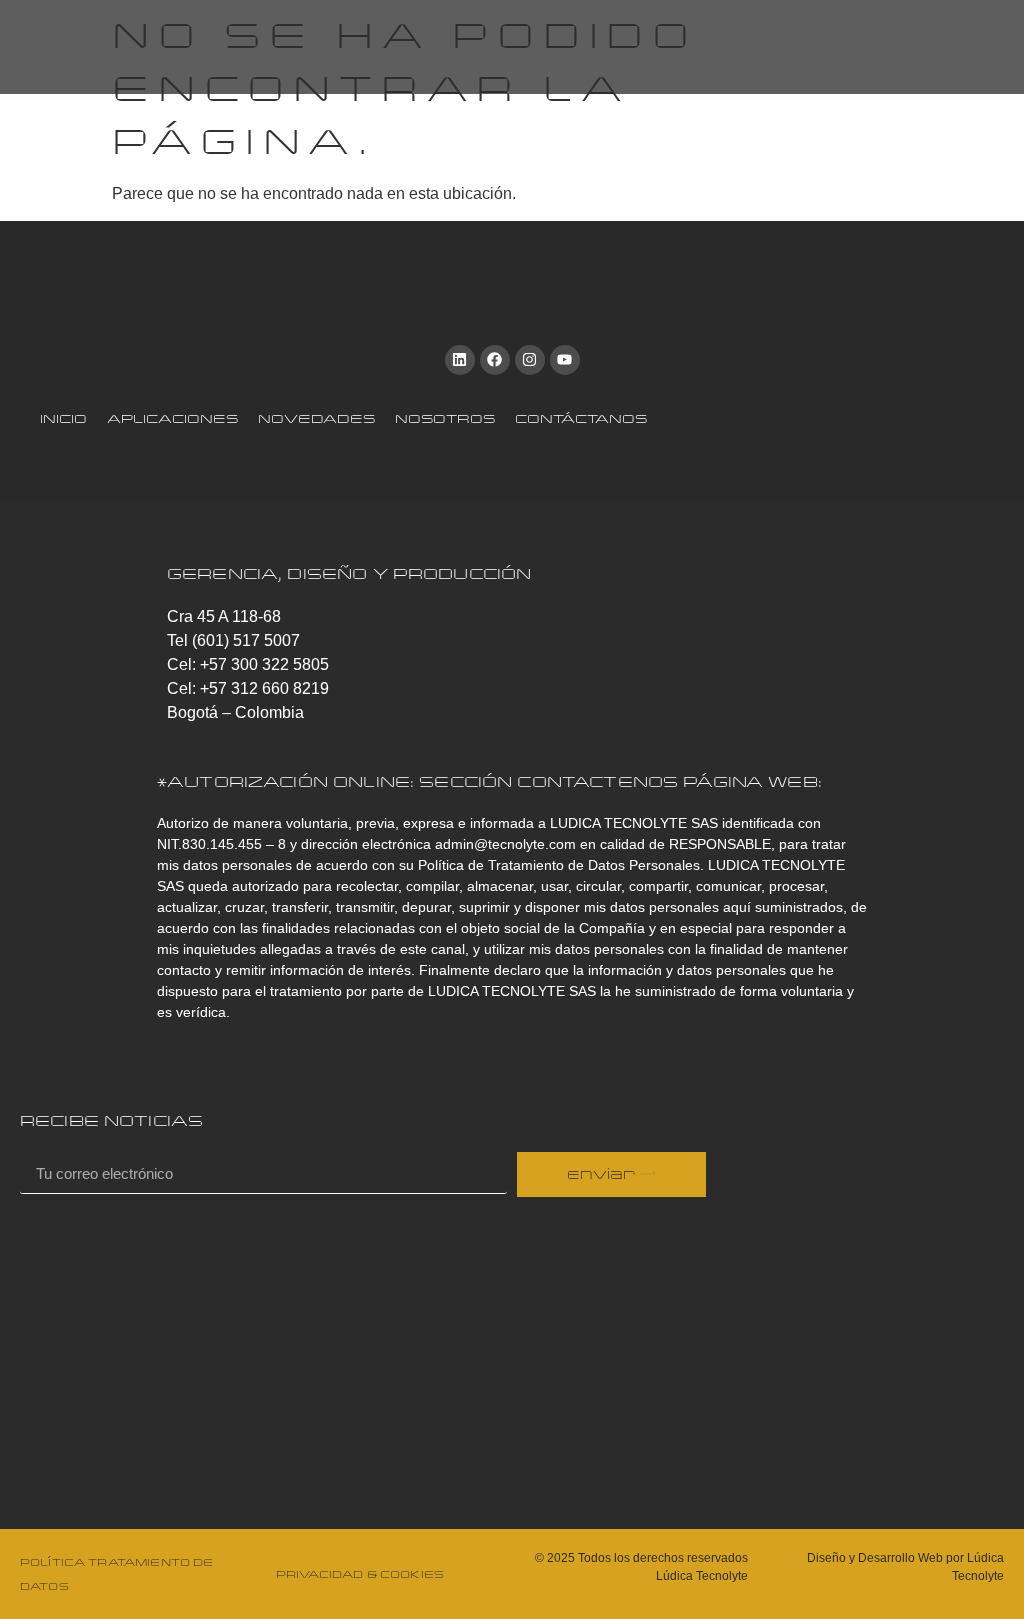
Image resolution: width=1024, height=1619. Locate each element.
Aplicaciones (172, 418)
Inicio (63, 418)
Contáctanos (581, 418)
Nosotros (445, 418)
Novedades (316, 418)
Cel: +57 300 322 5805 (248, 664)
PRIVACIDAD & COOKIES (360, 1574)
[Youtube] (565, 360)
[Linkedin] (460, 360)
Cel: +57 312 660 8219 (248, 688)
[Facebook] (495, 360)
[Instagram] (530, 360)
